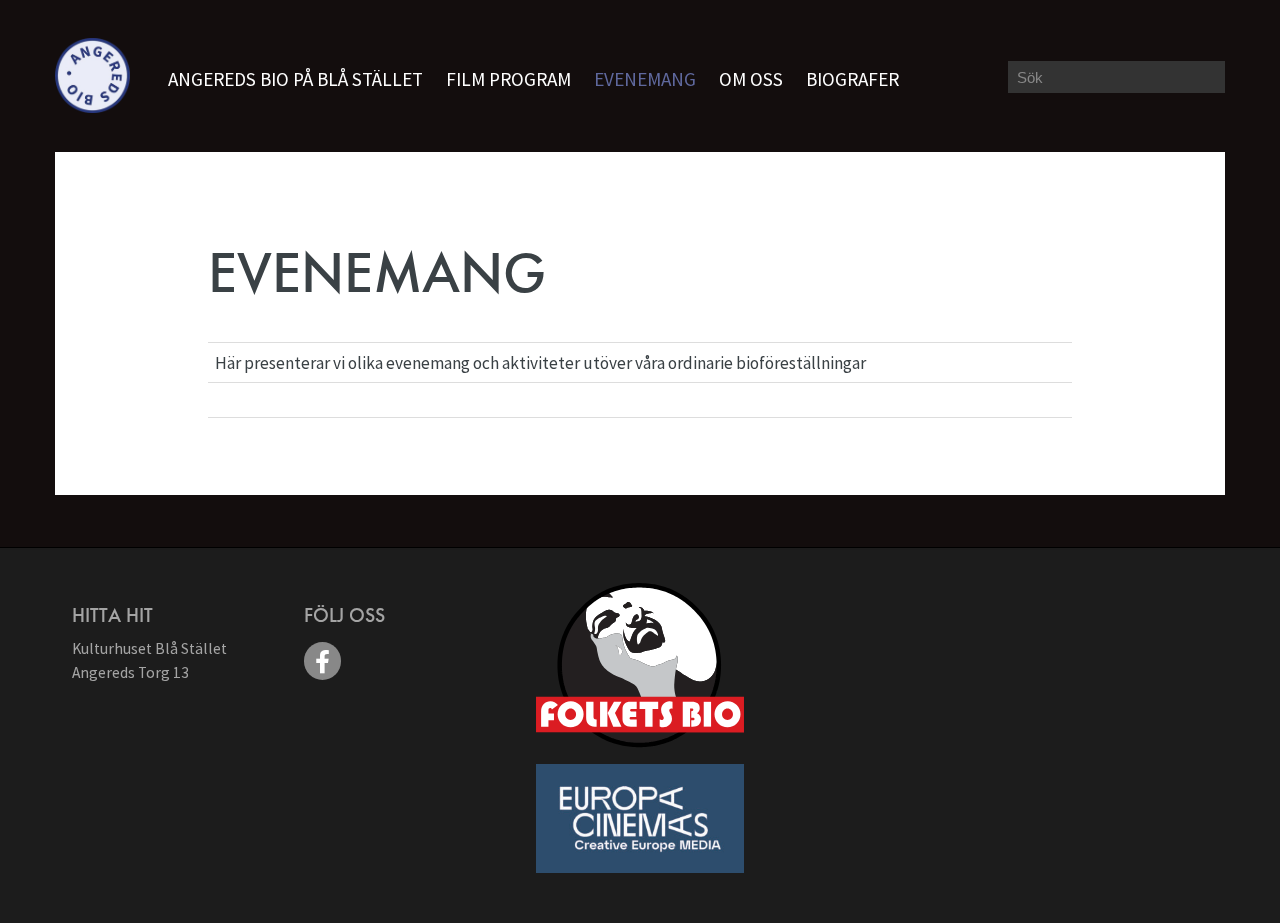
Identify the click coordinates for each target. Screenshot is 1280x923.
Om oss (751, 79)
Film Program (508, 79)
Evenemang (645, 79)
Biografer (852, 79)
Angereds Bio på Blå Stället (295, 79)
